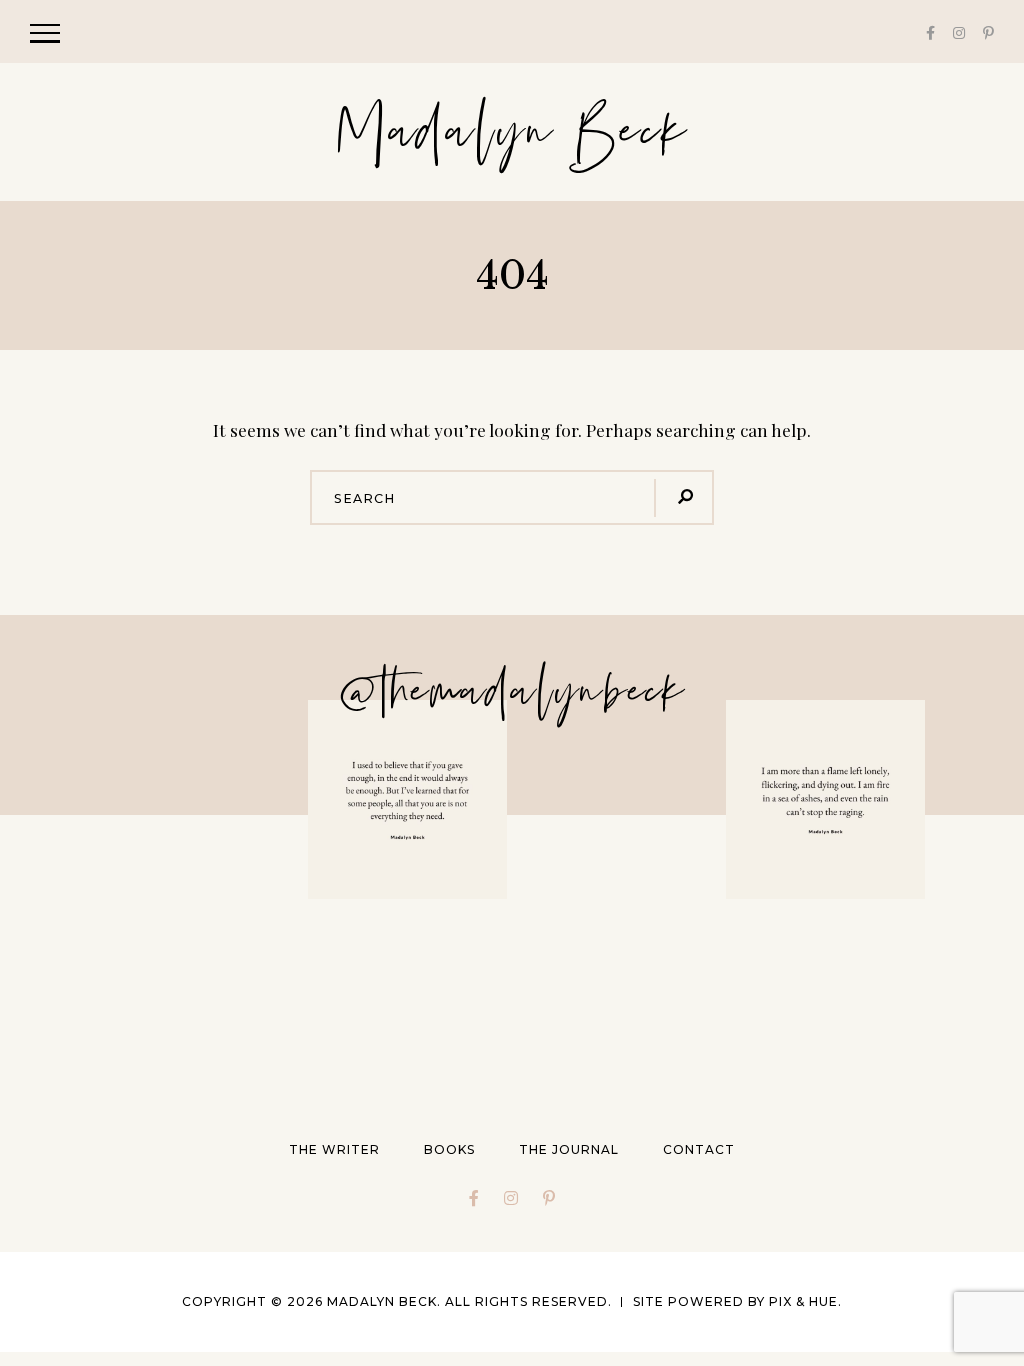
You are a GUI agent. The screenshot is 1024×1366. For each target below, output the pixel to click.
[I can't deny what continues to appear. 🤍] (199, 998)
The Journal (569, 1149)
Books (449, 1149)
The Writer (334, 1149)
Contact (699, 1149)
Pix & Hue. (805, 1301)
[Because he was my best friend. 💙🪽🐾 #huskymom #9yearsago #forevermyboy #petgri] (199, 799)
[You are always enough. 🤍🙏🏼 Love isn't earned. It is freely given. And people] (407, 799)
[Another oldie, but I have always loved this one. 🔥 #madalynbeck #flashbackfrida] (825, 799)
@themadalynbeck (512, 692)
